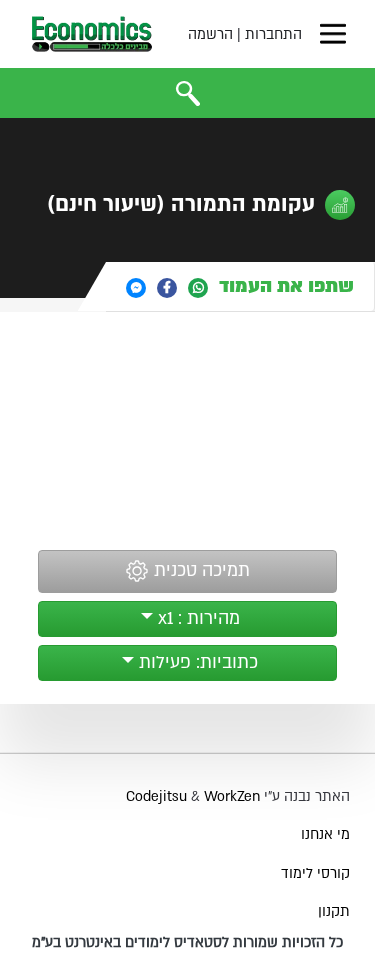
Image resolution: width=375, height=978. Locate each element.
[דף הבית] (92, 34)
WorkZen (232, 796)
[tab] (240, 286)
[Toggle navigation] (333, 34)
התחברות (273, 34)
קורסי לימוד (315, 873)
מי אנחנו (325, 834)
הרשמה (210, 34)
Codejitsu (158, 796)
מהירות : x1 (196, 618)
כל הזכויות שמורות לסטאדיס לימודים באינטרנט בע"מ (187, 942)
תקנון (334, 911)
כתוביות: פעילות (196, 662)
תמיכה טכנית (199, 570)
